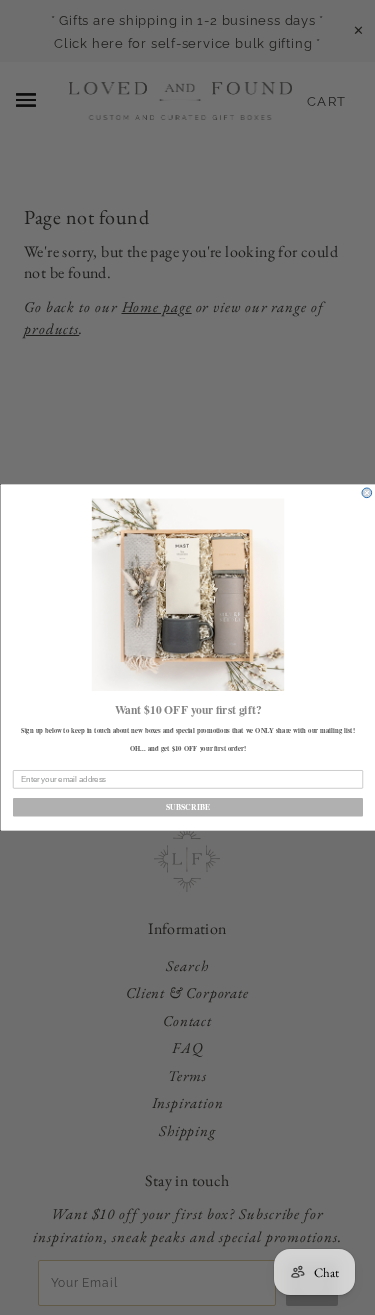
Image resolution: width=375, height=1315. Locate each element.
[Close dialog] (367, 493)
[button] (187, 595)
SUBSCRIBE (187, 806)
